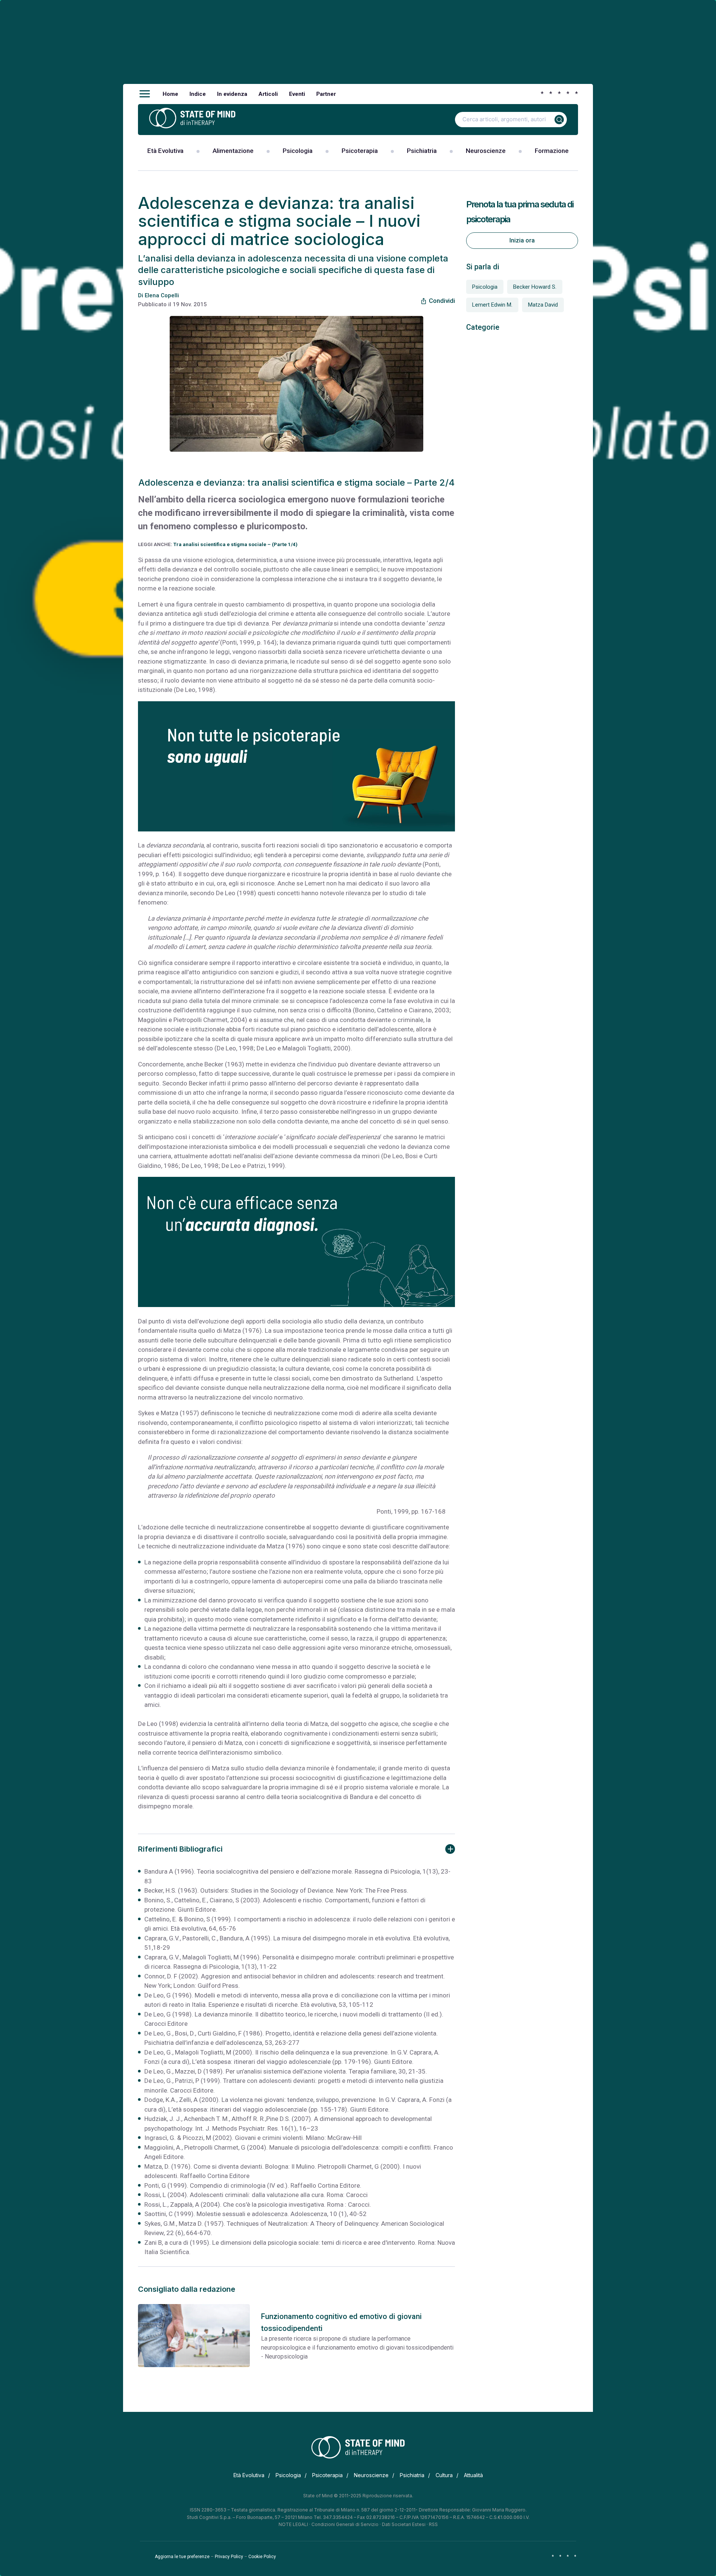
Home (170, 94)
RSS (433, 2524)
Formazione (552, 151)
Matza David (543, 305)
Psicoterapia (360, 151)
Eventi (297, 94)
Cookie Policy (262, 2557)
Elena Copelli (162, 295)
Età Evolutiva (165, 151)
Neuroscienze (486, 151)
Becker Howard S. (535, 287)
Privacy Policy (229, 2557)
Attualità (473, 2475)
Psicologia (298, 151)
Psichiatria (422, 151)
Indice (198, 94)
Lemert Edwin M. (492, 305)
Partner (326, 94)
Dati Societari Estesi (404, 2524)
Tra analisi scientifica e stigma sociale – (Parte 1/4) (235, 544)
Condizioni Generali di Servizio (345, 2524)
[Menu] (145, 94)
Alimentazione (233, 151)
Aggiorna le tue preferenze (182, 2557)
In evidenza (232, 94)
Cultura (444, 2475)
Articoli (268, 94)
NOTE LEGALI (293, 2524)
